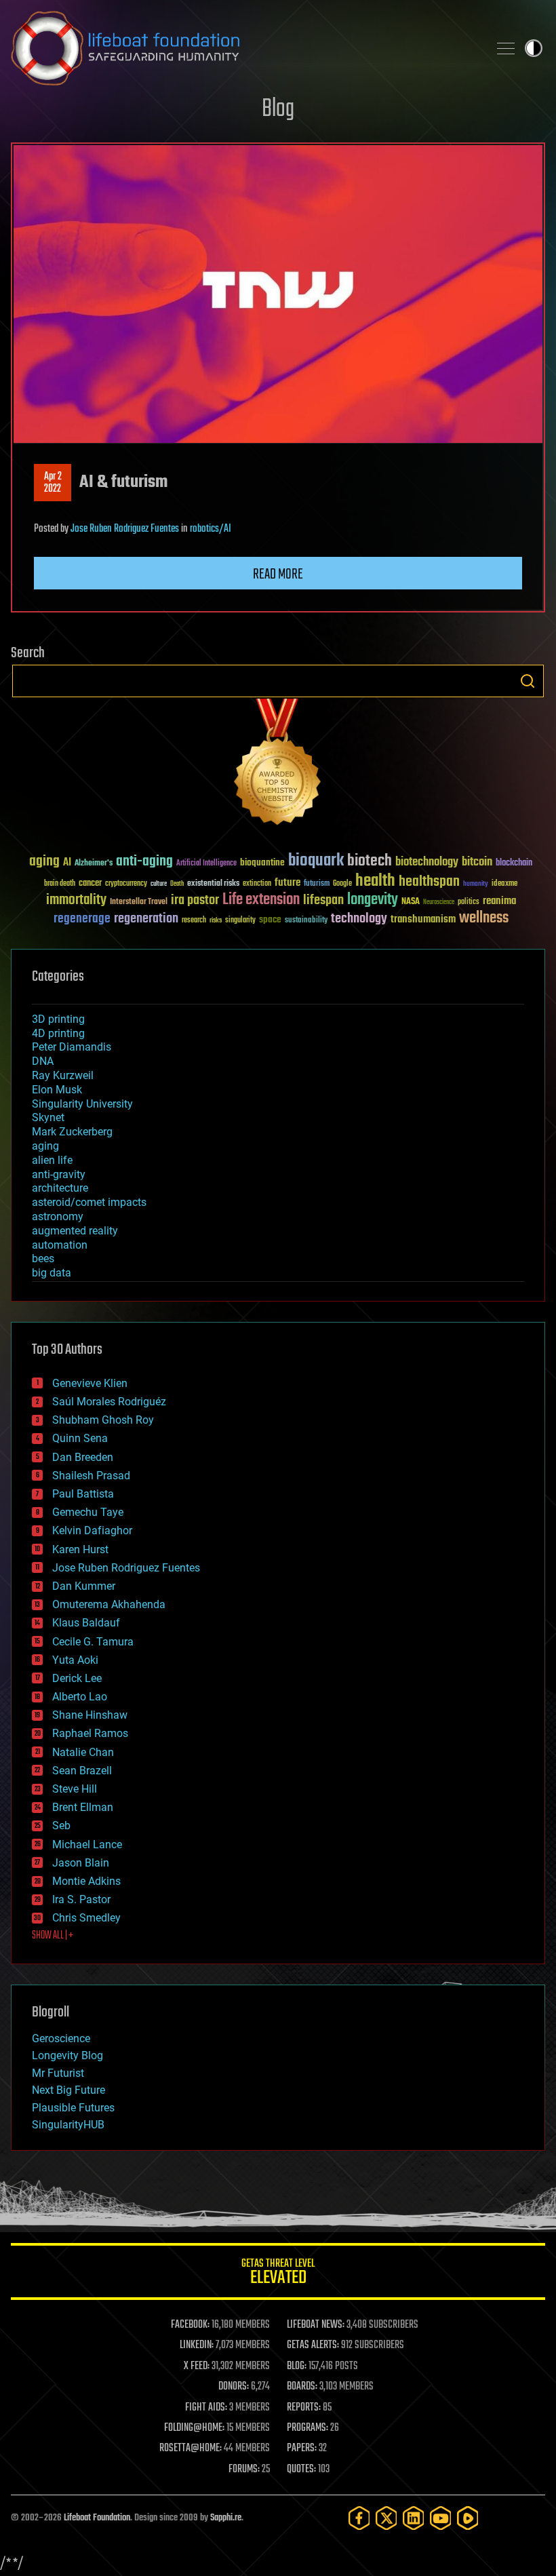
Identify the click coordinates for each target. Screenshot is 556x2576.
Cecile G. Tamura (93, 1642)
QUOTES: (301, 2470)
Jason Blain (81, 1863)
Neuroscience (439, 903)
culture (159, 884)
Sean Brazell (82, 1771)
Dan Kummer (84, 1586)
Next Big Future (68, 2090)
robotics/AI (211, 529)
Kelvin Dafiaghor (92, 1530)
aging (44, 862)
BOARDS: (302, 2387)
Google (342, 884)
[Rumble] (468, 2518)
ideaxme (504, 884)
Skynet (48, 1117)
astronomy (58, 1216)
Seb (61, 1826)
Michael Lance (87, 1845)
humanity (476, 884)
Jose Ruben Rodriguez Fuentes (125, 529)
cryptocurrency (126, 884)
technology (359, 919)
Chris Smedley (86, 1918)
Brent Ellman (83, 1807)
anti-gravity (59, 1174)
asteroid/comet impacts (89, 1202)
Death (177, 884)
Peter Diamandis (72, 1047)
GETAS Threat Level (278, 2274)
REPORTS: (304, 2408)
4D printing (58, 1033)
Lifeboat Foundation (97, 2518)
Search (528, 681)
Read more (278, 574)
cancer (90, 884)
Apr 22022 (53, 483)
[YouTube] (441, 2518)
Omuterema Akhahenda (109, 1604)
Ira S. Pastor (81, 1899)
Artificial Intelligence (206, 864)
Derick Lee (77, 1678)
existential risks (213, 884)
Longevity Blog (67, 2055)
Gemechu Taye (88, 1512)
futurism (317, 884)
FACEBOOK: (190, 2325)
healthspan (429, 882)
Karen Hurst (80, 1549)
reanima (499, 901)
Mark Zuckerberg (72, 1132)
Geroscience (61, 2038)
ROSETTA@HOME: (191, 2448)
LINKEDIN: (197, 2345)
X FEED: (197, 2366)
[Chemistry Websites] (278, 765)
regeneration (146, 919)
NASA (411, 902)
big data (52, 1273)
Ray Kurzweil (63, 1075)
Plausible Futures (73, 2108)
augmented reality (75, 1231)
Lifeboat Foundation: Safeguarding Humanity (244, 48)
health (375, 881)
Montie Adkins (86, 1881)
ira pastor (195, 900)
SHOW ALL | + (53, 1936)
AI (67, 863)
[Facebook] (359, 2518)
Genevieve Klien (90, 1383)
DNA (43, 1061)
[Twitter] (386, 2518)
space (270, 919)
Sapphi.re (226, 2518)
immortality (76, 900)
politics (469, 902)
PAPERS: (302, 2448)
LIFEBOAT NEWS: (316, 2325)
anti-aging (144, 862)
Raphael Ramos (90, 1733)
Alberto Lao (80, 1697)
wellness (484, 918)
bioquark (316, 861)
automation (60, 1245)
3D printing (58, 1019)
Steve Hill (75, 1789)
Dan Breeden (83, 1457)
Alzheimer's (94, 864)
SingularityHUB (68, 2125)
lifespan (323, 900)
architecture (60, 1188)
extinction (257, 884)
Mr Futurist (58, 2073)
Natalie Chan (83, 1752)
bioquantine (262, 862)
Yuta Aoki (75, 1660)
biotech (370, 861)
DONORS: (234, 2387)
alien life (52, 1160)
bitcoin (477, 862)
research (194, 921)
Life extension (261, 900)
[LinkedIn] (414, 2518)
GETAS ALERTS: (313, 2345)
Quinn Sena (80, 1438)
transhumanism (423, 919)
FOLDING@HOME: (194, 2428)
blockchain (514, 863)
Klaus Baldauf (86, 1623)
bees (43, 1258)
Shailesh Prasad (91, 1476)
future (287, 883)
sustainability (306, 921)
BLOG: (297, 2366)
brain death (60, 884)
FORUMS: (244, 2470)
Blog (278, 110)
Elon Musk (57, 1090)
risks (216, 920)
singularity (240, 921)
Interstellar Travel (139, 902)
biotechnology (427, 862)
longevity (373, 900)
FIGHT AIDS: (206, 2408)
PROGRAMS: (307, 2428)
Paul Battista (83, 1494)
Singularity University (82, 1104)
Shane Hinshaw (90, 1715)
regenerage (82, 919)
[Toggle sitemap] (506, 48)
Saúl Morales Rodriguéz (109, 1402)
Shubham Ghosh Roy (103, 1420)
